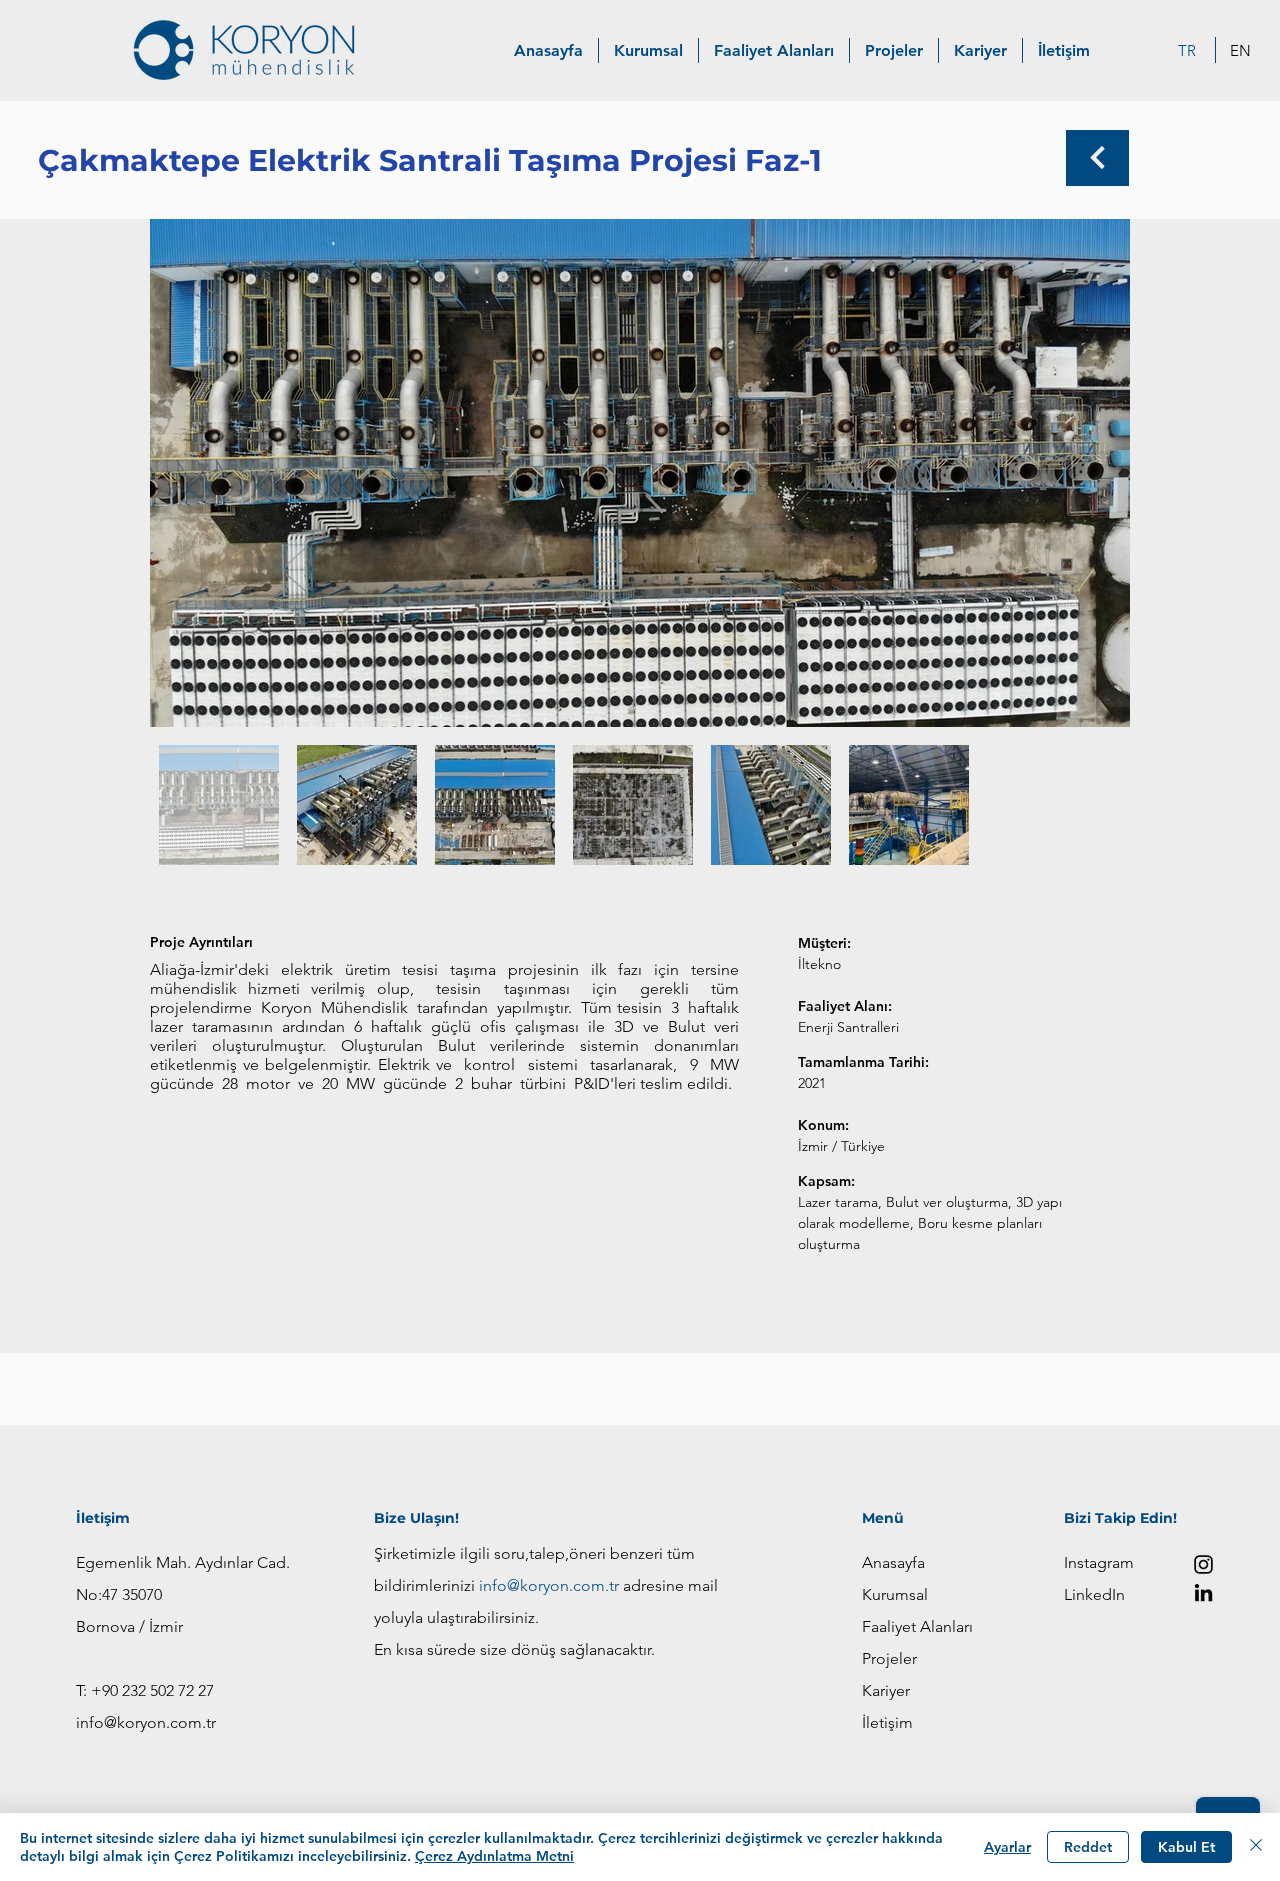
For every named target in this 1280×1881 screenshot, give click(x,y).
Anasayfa (893, 1562)
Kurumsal (895, 1594)
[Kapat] (1256, 1847)
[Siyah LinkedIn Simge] (1203, 1592)
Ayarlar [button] (1007, 1847)
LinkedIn (1094, 1594)
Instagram (1099, 1562)
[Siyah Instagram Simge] (1203, 1564)
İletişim (887, 1722)
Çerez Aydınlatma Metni (494, 1856)
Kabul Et (1186, 1847)
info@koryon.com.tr (146, 1722)
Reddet (1088, 1847)
